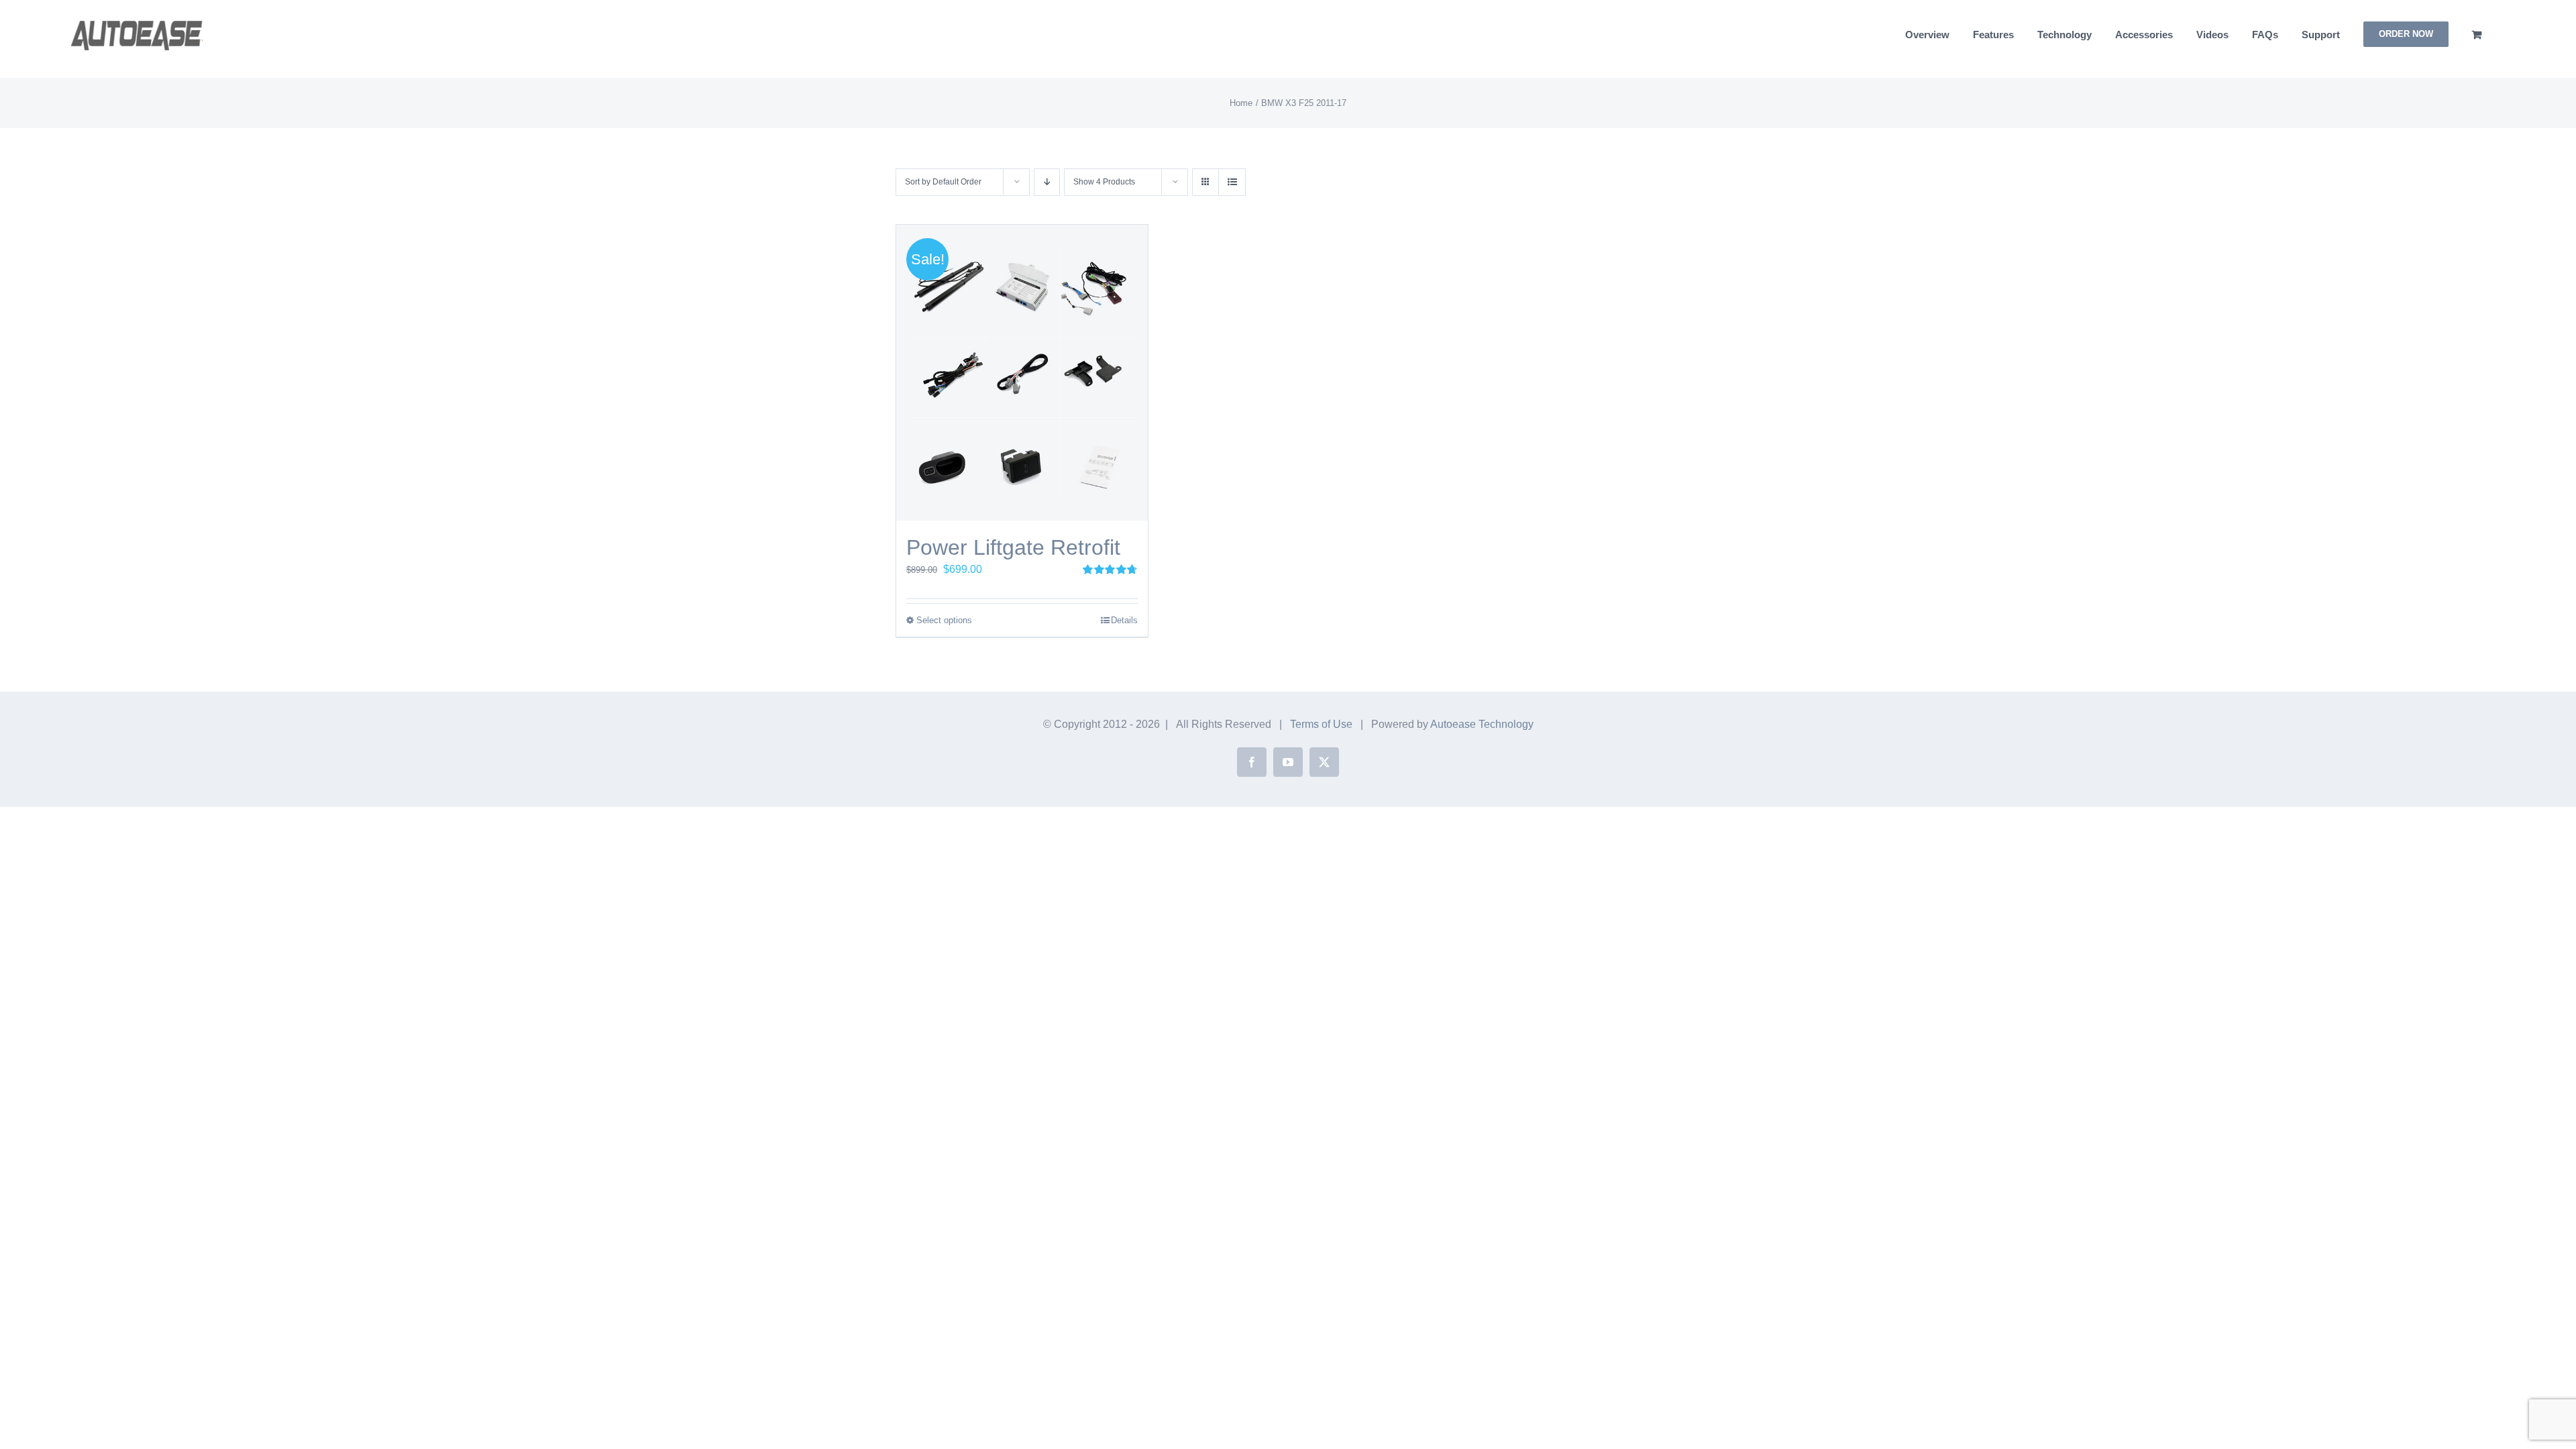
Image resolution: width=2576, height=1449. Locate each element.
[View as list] (1232, 182)
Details (1124, 620)
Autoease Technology (1482, 724)
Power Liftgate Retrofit (1013, 547)
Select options (944, 620)
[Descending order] (1047, 182)
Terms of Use (1321, 724)
